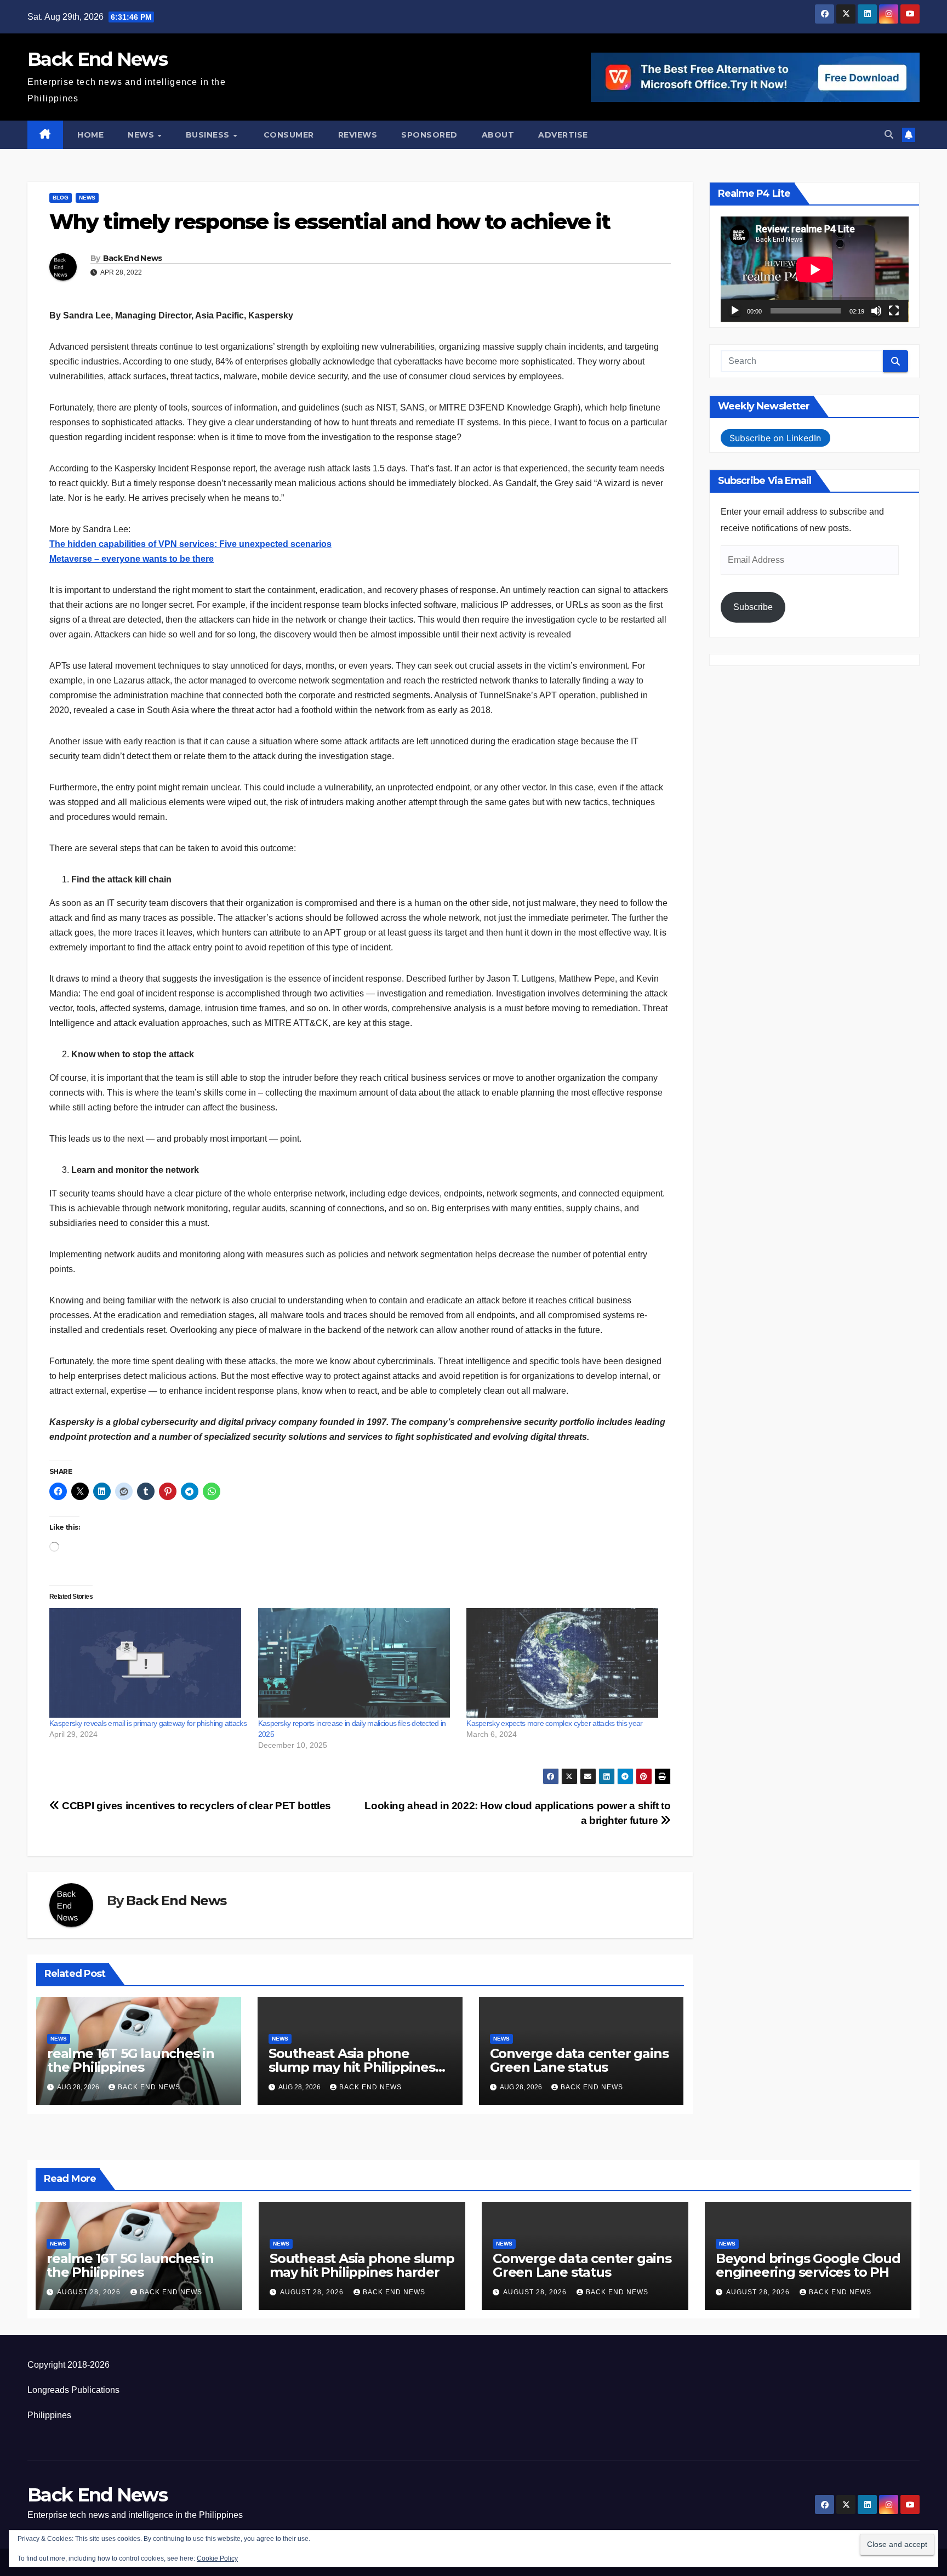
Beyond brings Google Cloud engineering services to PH (808, 2265)
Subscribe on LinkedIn (775, 438)
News (142, 135)
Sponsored (429, 135)
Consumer (287, 135)
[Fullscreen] (894, 311)
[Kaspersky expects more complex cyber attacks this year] (565, 1663)
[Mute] (876, 311)
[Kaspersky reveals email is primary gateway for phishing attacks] (148, 1663)
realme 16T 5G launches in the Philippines (131, 2060)
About (498, 135)
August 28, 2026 (90, 2292)
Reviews (358, 135)
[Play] (735, 311)
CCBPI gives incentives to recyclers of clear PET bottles (195, 1806)
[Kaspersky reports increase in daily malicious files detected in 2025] (357, 1663)
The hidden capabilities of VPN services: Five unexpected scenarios (190, 544)
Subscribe (753, 608)
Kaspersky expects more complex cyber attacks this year (554, 1723)
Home (90, 135)
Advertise (563, 135)
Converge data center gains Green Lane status (579, 2060)
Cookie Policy (217, 2558)
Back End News (97, 59)
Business (209, 135)
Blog (61, 198)
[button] (889, 135)
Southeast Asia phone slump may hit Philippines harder (352, 2067)
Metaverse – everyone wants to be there (132, 559)
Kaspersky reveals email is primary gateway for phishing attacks (148, 1723)
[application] (815, 269)
